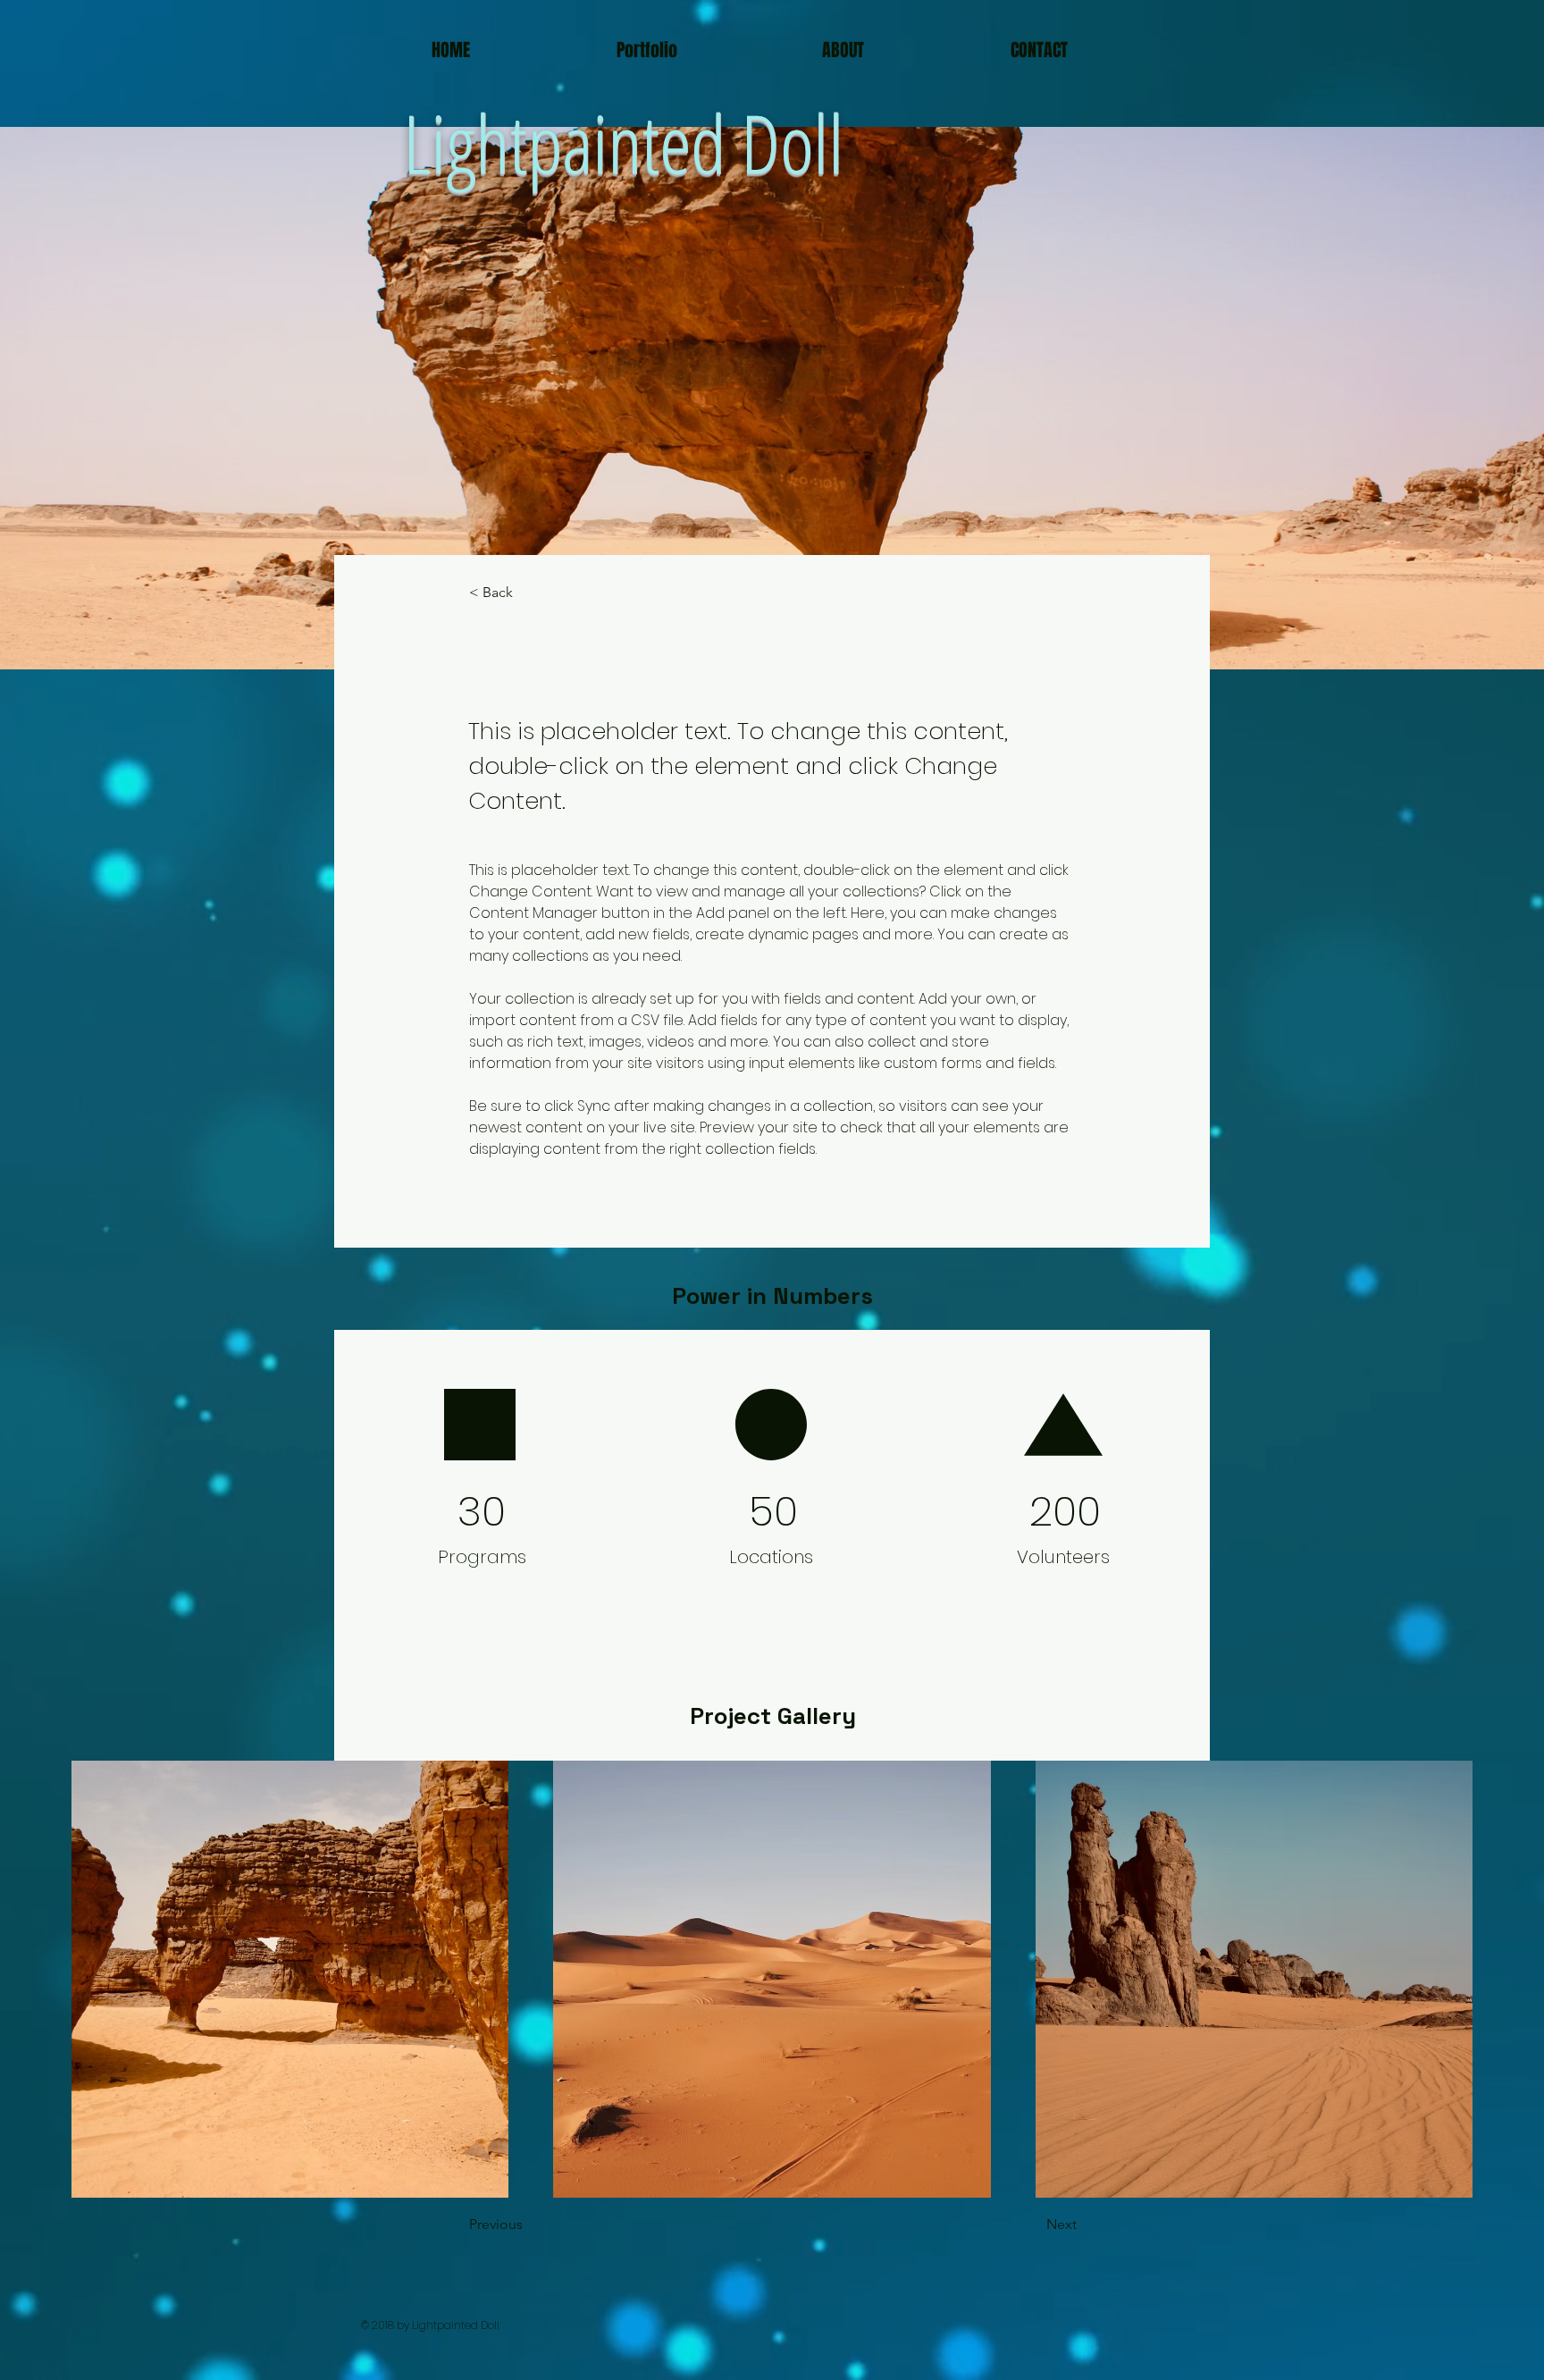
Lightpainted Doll (623, 142)
